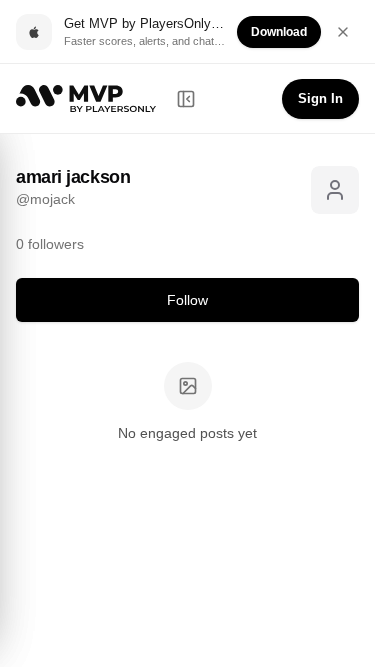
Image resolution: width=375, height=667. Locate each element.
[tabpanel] (187, 403)
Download (279, 32)
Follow (187, 300)
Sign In (320, 98)
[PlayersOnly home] (86, 98)
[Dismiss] (343, 32)
